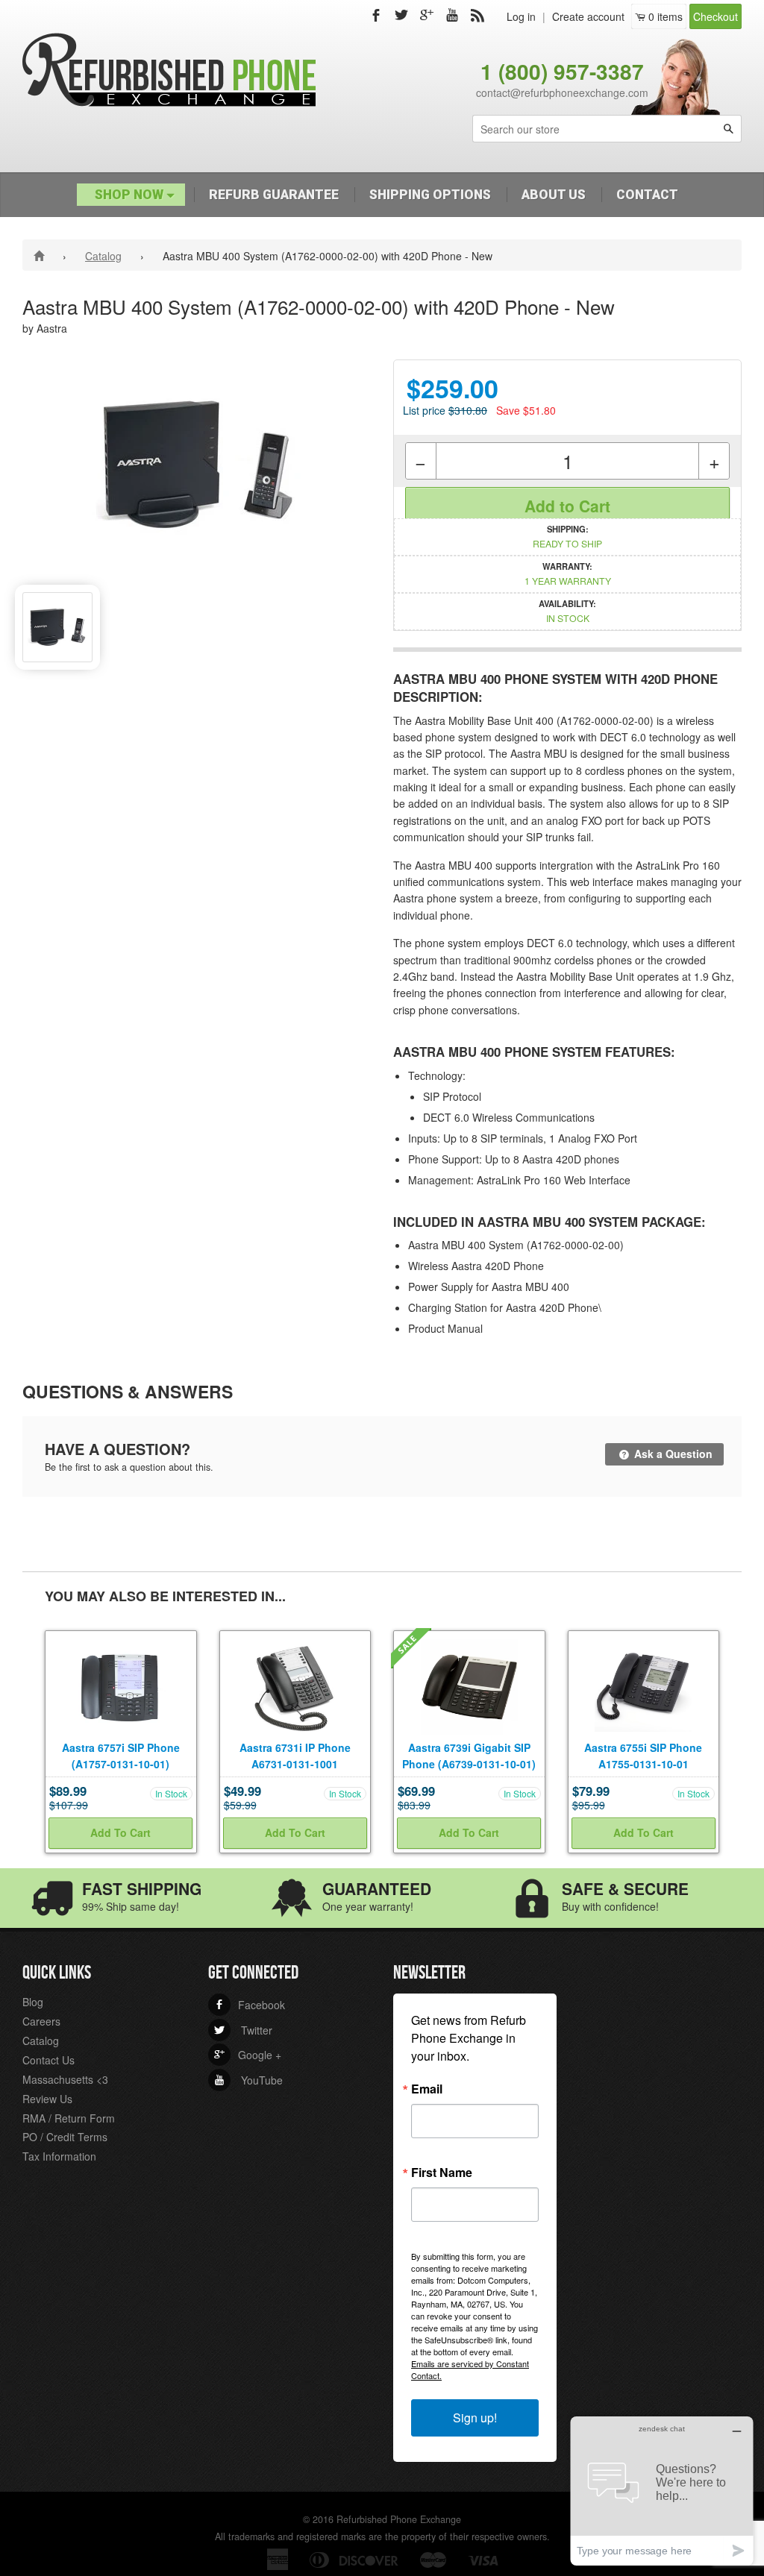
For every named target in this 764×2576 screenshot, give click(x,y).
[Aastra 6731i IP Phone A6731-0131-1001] (295, 1685)
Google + (248, 2055)
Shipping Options (430, 195)
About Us (554, 195)
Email (427, 2089)
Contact (647, 195)
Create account (588, 16)
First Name (442, 2173)
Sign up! (475, 2418)
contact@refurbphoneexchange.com (562, 92)
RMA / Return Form (69, 2118)
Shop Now (131, 195)
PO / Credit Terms (65, 2137)
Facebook (250, 2005)
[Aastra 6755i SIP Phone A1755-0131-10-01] (644, 1685)
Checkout (716, 16)
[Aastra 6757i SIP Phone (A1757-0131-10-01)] (121, 1685)
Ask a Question (672, 1454)
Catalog (103, 256)
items (666, 16)
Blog (33, 2002)
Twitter (243, 2030)
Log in (521, 16)
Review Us (47, 2099)
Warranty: (568, 574)
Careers (41, 2021)
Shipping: (567, 536)
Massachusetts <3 (65, 2079)
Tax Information (59, 2156)
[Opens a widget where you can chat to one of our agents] (662, 2491)
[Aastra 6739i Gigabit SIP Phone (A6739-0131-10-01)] (469, 1685)
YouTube (248, 2080)
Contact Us (48, 2060)
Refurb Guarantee (274, 195)
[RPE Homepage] (41, 255)
